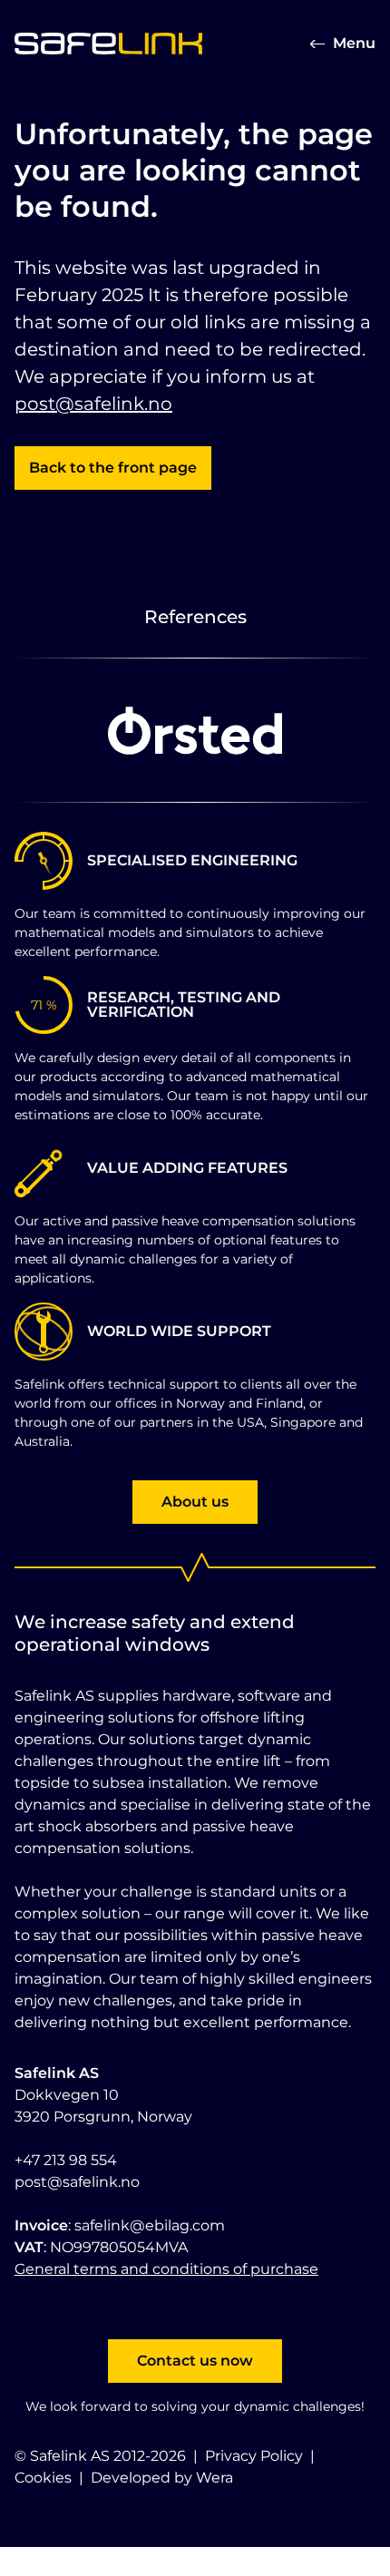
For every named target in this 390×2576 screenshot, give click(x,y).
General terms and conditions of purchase (166, 2269)
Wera (214, 2478)
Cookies (43, 2478)
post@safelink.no (93, 404)
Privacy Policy (254, 2456)
